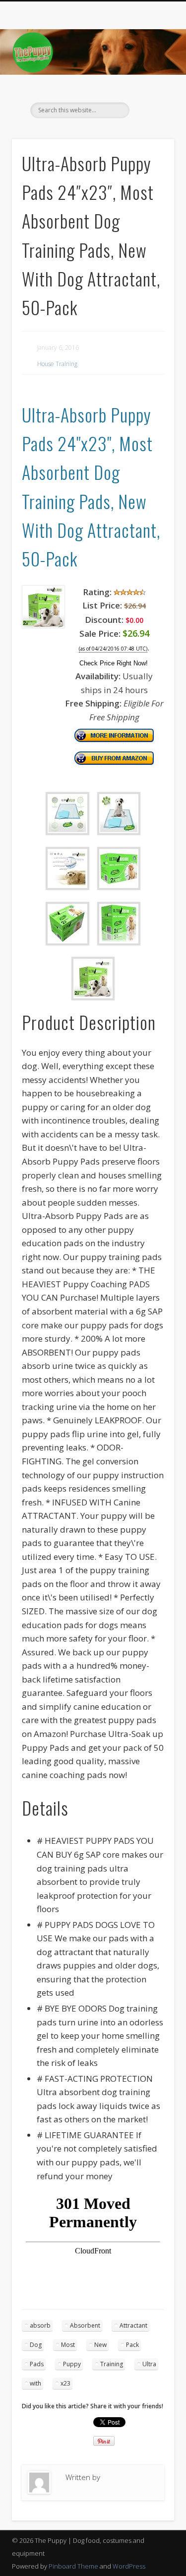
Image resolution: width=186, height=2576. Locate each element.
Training (112, 2364)
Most (68, 2345)
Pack (132, 2345)
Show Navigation (150, 89)
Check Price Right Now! (114, 663)
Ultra (149, 2364)
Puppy (72, 2364)
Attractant (133, 2325)
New (100, 2345)
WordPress (129, 2566)
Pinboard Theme (73, 2566)
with (35, 2383)
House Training (57, 364)
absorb (40, 2325)
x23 (65, 2383)
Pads (37, 2364)
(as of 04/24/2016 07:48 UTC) (113, 649)
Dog (36, 2345)
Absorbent (85, 2325)
